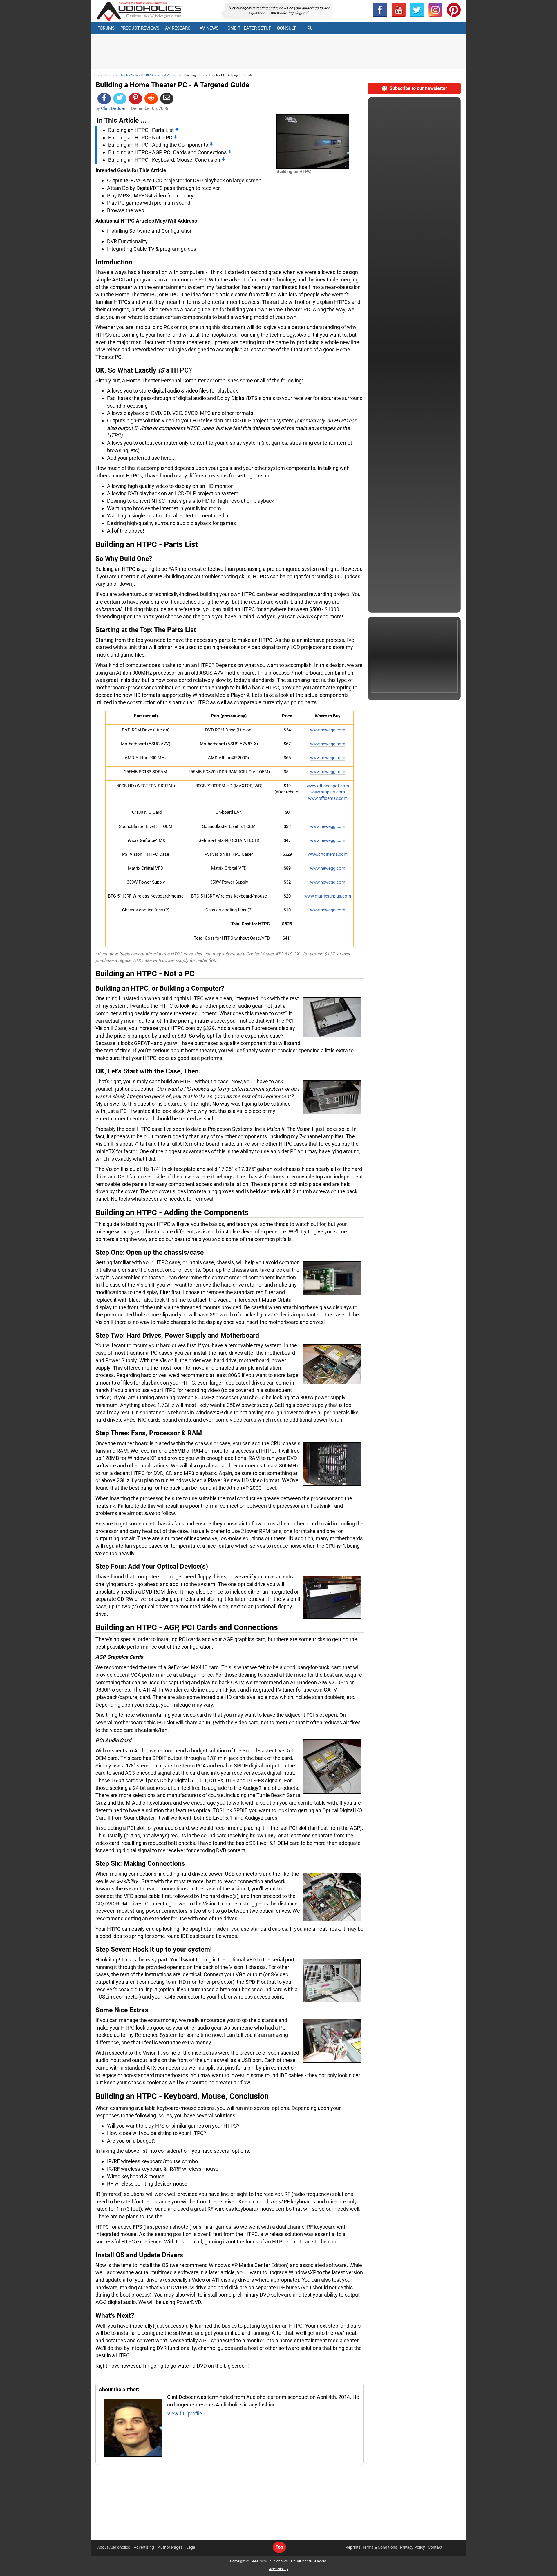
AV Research (179, 28)
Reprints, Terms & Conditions (371, 2547)
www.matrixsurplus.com (328, 896)
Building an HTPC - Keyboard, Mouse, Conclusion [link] (164, 160)
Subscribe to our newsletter (418, 88)
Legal (191, 2547)
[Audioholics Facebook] (380, 10)
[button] (399, 10)
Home (99, 75)
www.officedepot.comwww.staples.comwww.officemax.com (328, 792)
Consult (286, 28)
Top (279, 2547)
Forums (106, 28)
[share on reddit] (151, 99)
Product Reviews (140, 28)
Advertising (144, 2547)
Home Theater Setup (248, 28)
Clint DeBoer (113, 108)
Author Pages (170, 2547)
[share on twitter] (120, 99)
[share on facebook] (104, 99)
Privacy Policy (413, 2547)
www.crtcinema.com (328, 854)
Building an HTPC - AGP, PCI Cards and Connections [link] (167, 152)
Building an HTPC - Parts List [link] (141, 130)
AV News (209, 28)
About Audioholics (114, 2547)
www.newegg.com (328, 730)
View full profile (185, 2414)
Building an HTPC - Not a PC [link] (140, 138)
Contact (435, 2547)
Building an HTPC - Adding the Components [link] (158, 145)
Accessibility (279, 2569)
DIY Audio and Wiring (161, 75)
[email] (167, 99)
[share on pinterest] (135, 99)
